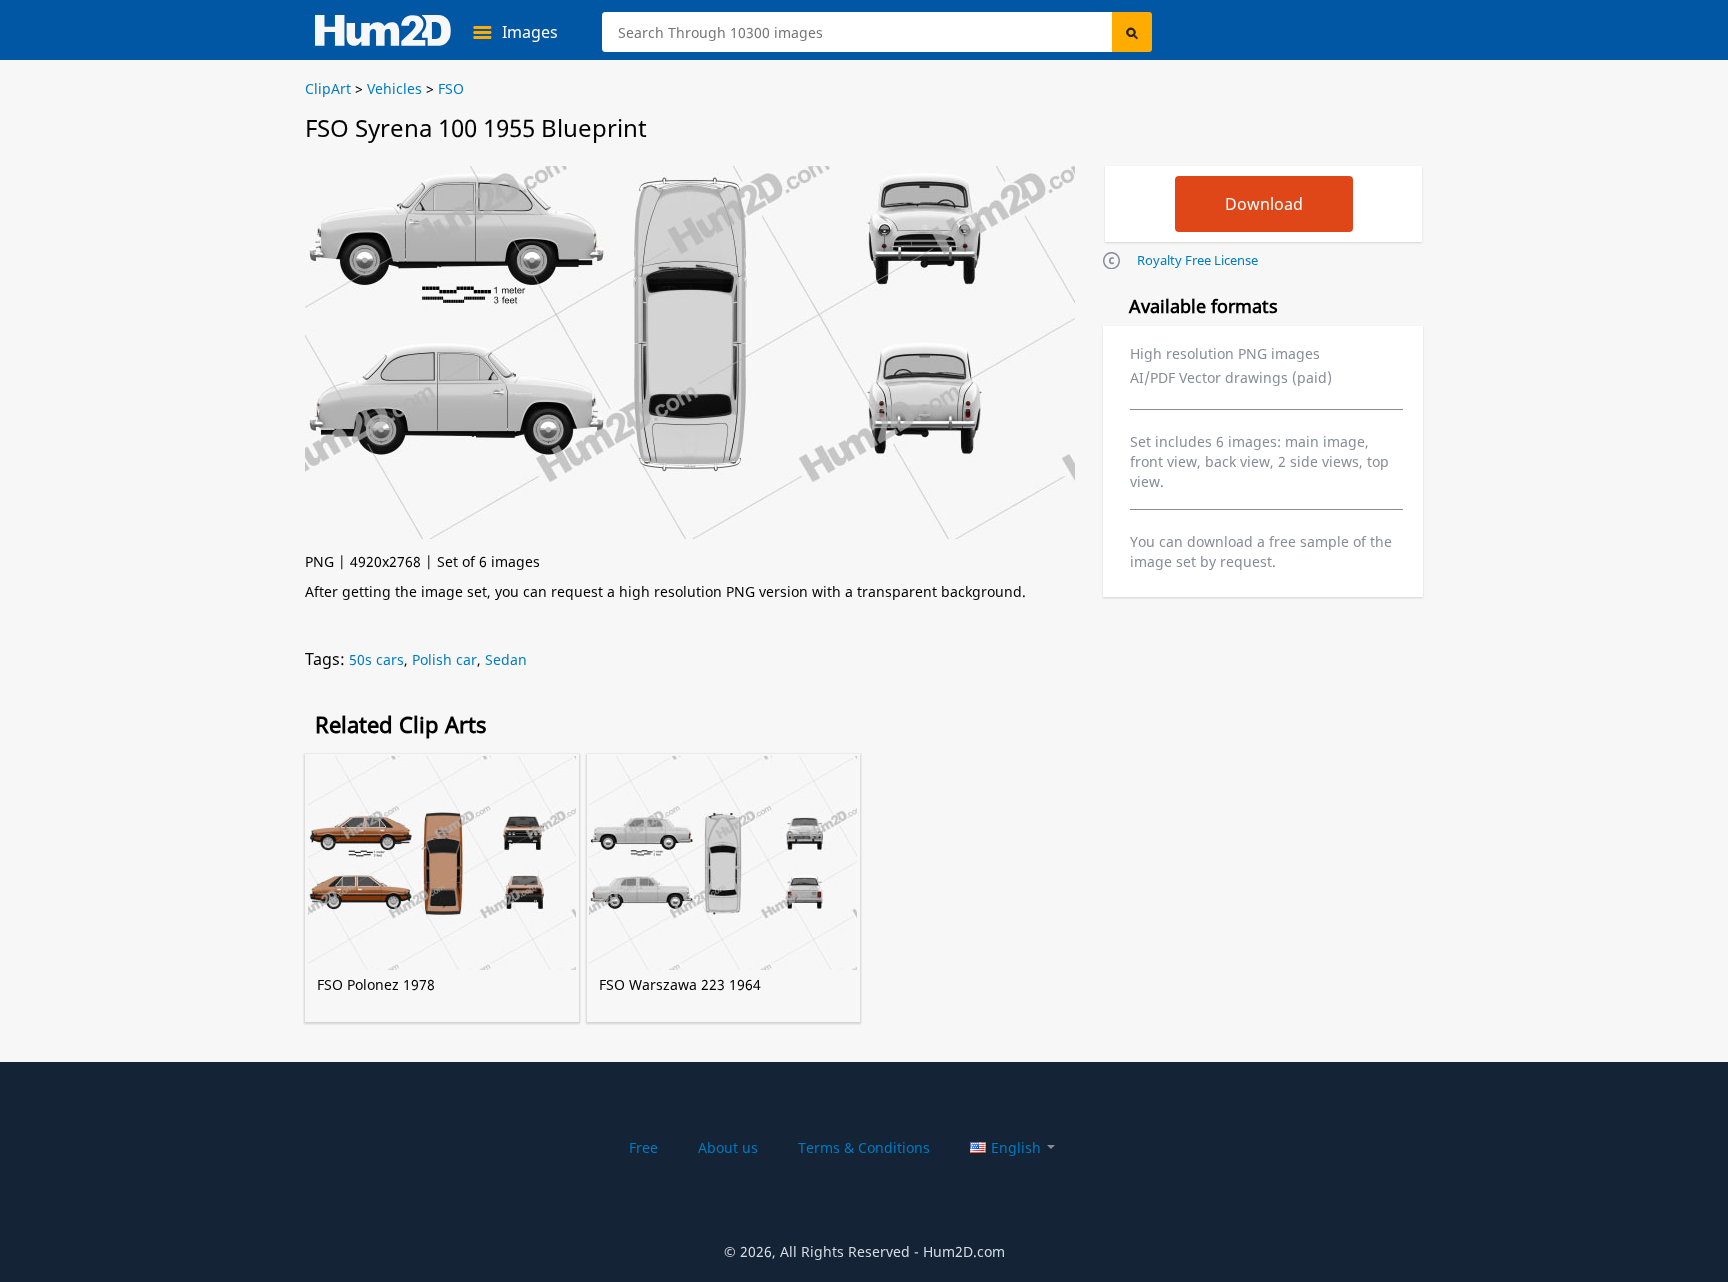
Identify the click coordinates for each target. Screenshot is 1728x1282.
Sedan (506, 659)
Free (643, 1147)
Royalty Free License (1197, 260)
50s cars (376, 659)
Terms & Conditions (864, 1147)
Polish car (444, 659)
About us (728, 1147)
